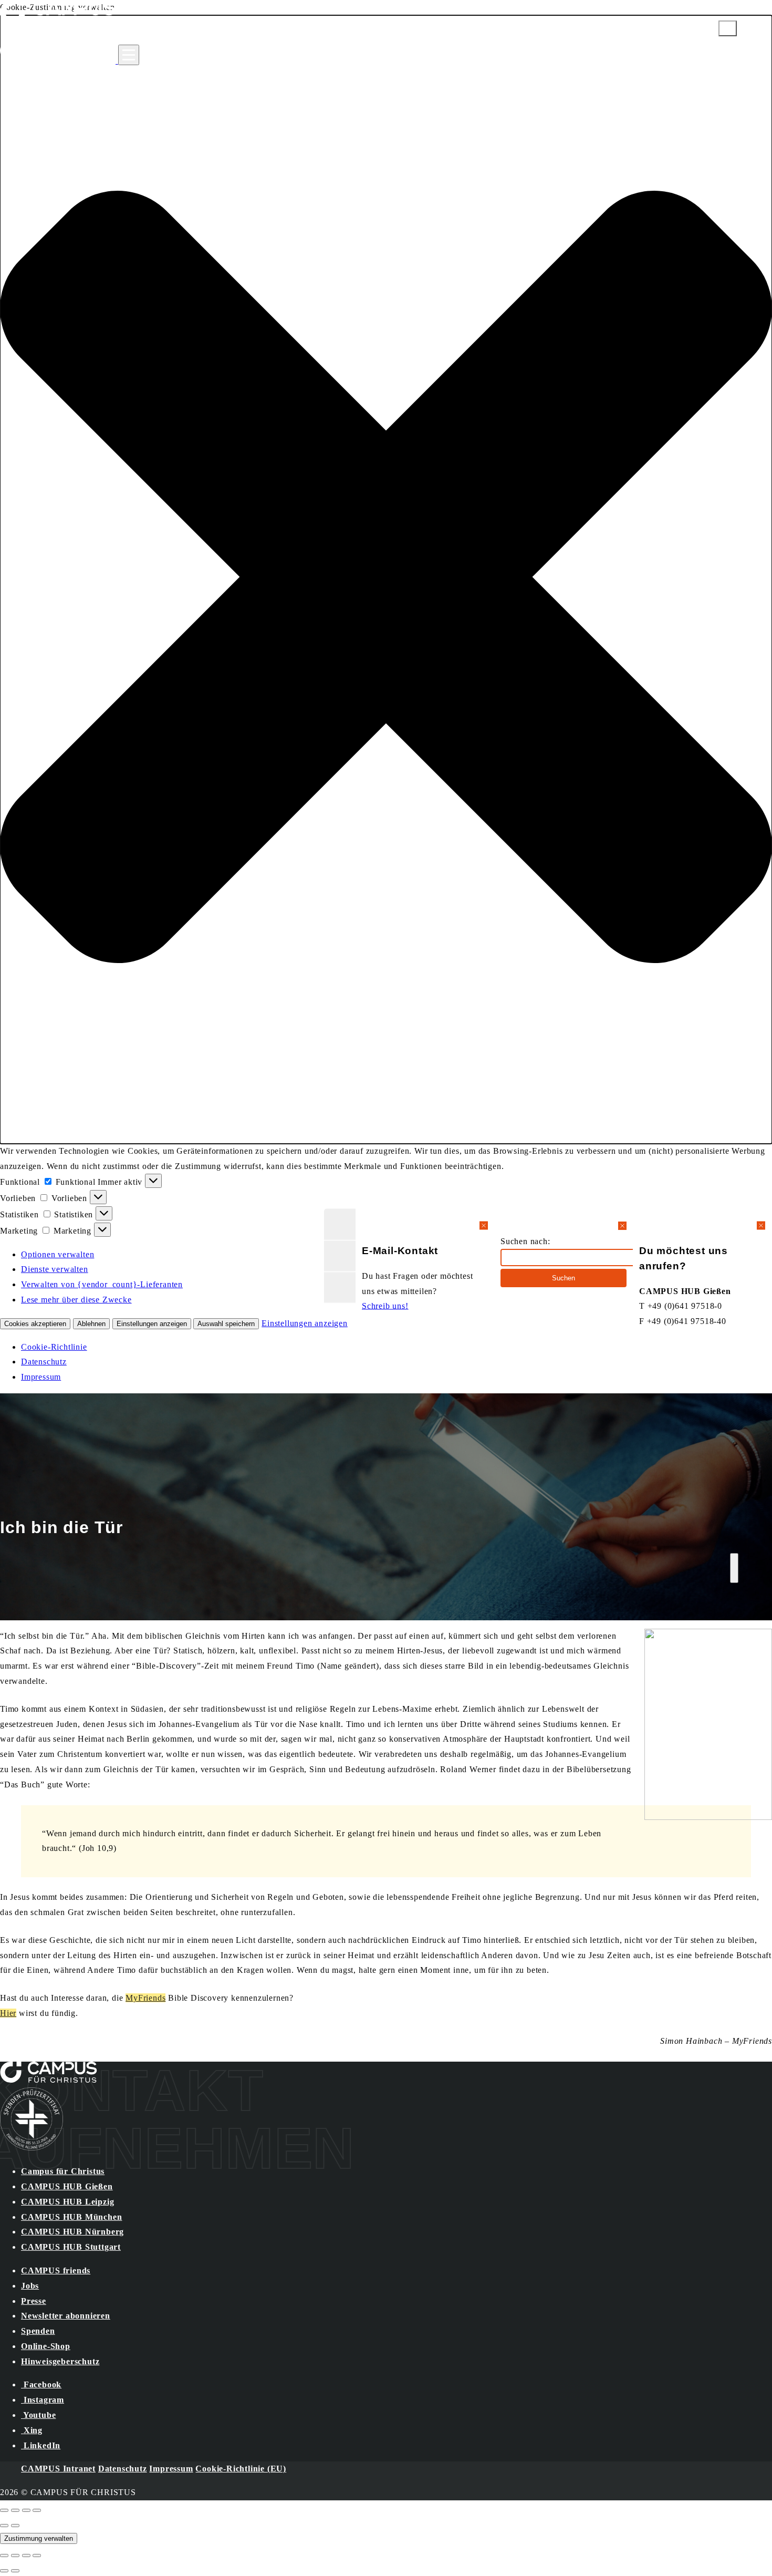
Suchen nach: (525, 1241)
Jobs (30, 2286)
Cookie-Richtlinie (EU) (241, 2469)
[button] (386, 580)
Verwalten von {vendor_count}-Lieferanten (102, 1284)
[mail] (340, 1224)
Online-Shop (46, 2346)
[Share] (15, 2510)
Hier (8, 2013)
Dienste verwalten (55, 1269)
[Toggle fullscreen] (26, 2510)
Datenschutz (44, 1362)
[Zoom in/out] (37, 2510)
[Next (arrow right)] (15, 2526)
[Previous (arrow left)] (4, 2526)
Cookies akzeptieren (35, 1324)
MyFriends (145, 1998)
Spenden (38, 2331)
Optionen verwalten (58, 1254)
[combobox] (572, 1258)
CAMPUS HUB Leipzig (67, 2202)
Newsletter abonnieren (66, 2316)
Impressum (41, 1377)
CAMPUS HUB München (71, 2217)
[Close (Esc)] (4, 2510)
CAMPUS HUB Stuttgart (71, 2247)
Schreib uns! (385, 1306)
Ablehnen (91, 1324)
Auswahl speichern (226, 1324)
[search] (340, 1256)
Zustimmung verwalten (39, 2538)
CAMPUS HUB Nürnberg (72, 2232)
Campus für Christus (63, 2171)
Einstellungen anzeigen (152, 1324)
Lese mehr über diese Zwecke (76, 1300)
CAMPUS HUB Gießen (67, 2186)
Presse (34, 2301)
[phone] (340, 1287)
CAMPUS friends (56, 2270)
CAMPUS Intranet (58, 2469)
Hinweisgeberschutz (60, 2361)
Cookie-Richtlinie (54, 1347)
